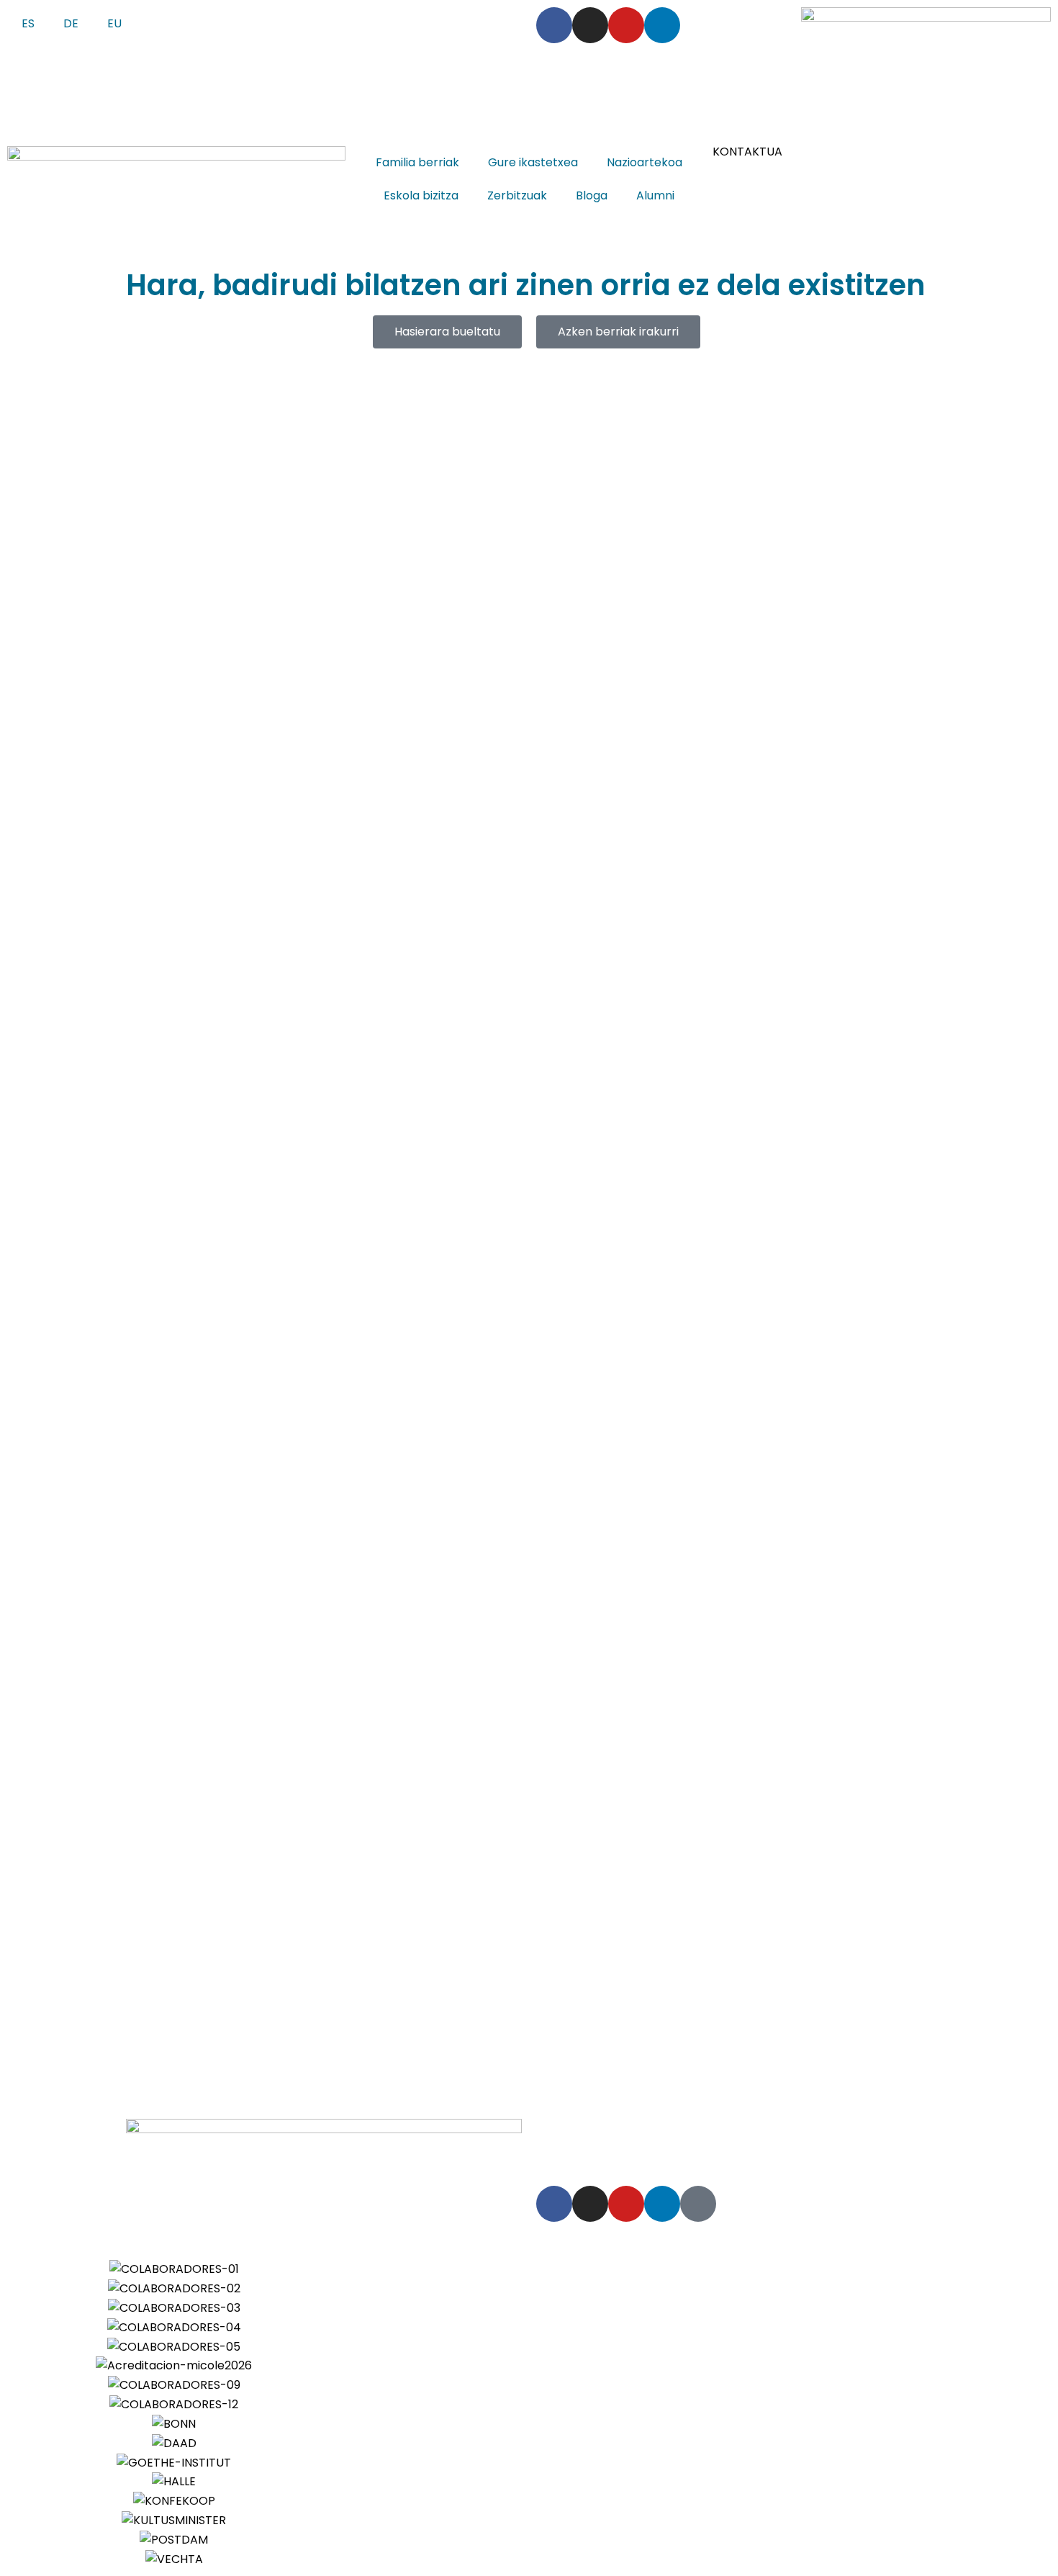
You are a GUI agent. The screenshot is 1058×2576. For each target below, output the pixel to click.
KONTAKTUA (747, 152)
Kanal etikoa (886, 2128)
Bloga (592, 195)
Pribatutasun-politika (683, 2128)
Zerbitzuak (517, 195)
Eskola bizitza (421, 195)
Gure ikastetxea (533, 162)
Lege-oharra (577, 2128)
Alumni (655, 195)
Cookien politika (797, 2128)
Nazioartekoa (645, 162)
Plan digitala (700, 2147)
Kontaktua (773, 2147)
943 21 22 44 (306, 16)
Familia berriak (417, 162)
